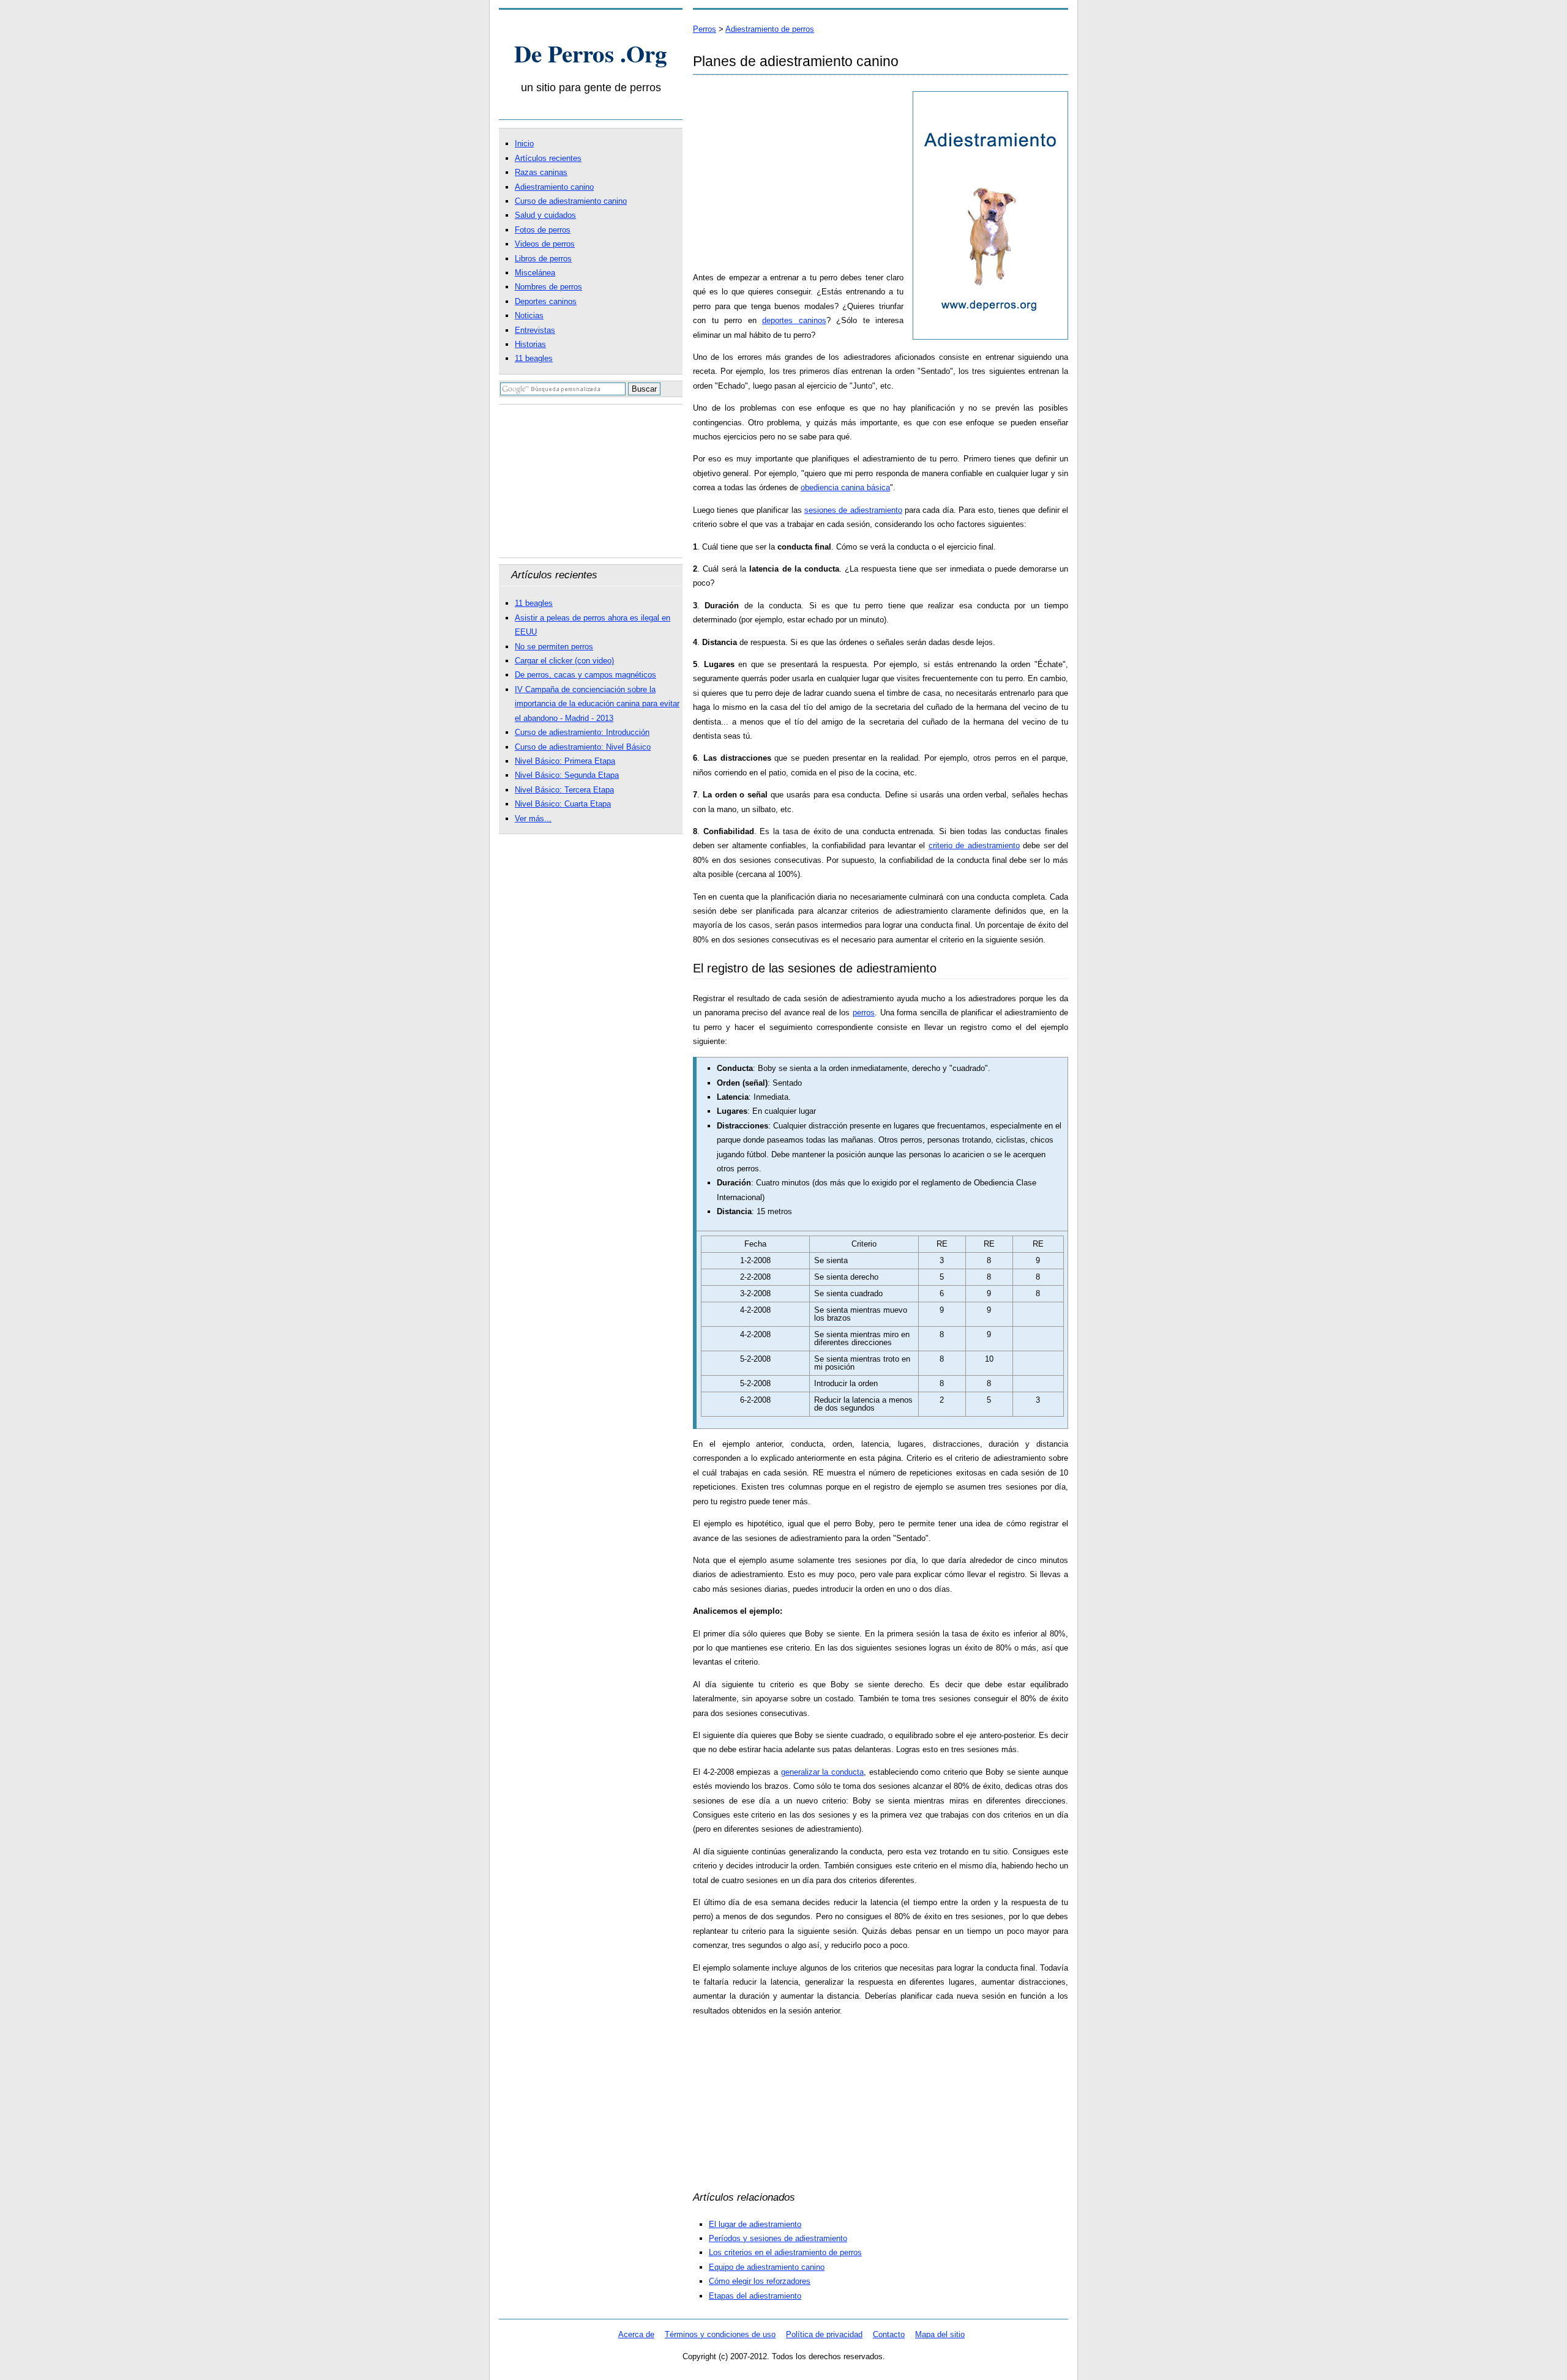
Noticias (529, 315)
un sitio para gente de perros (591, 88)
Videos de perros (545, 244)
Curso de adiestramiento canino (571, 201)
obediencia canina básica (845, 487)
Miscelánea (535, 273)
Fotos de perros (543, 230)
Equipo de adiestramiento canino (767, 2267)
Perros (705, 29)
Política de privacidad (824, 2334)
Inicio (524, 144)
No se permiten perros (554, 647)
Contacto (889, 2334)
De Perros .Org (591, 53)
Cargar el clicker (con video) (564, 661)
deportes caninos (794, 320)
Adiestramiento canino (554, 187)
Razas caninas (541, 172)
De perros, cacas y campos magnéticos (585, 675)
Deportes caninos (546, 301)
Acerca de (636, 2334)
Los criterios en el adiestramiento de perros (785, 2252)
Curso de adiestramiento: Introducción (582, 732)
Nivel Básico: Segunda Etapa (567, 775)
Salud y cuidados (545, 215)
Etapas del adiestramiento (755, 2296)
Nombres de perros (548, 287)
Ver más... (533, 819)
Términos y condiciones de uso (720, 2334)
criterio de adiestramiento (974, 845)
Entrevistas (535, 330)
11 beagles (534, 358)
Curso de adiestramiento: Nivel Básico (583, 747)
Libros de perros (543, 259)
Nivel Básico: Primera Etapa (565, 761)
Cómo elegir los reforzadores (760, 2281)
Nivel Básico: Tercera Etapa (564, 790)
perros (864, 1013)
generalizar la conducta (822, 1772)
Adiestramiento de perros (770, 29)
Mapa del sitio (940, 2334)
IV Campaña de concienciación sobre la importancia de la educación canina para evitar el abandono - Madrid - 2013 (597, 704)
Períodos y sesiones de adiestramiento (778, 2238)
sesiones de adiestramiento (853, 510)
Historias (530, 344)
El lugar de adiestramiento (755, 2224)
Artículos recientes (548, 158)
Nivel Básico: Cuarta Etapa (563, 804)
